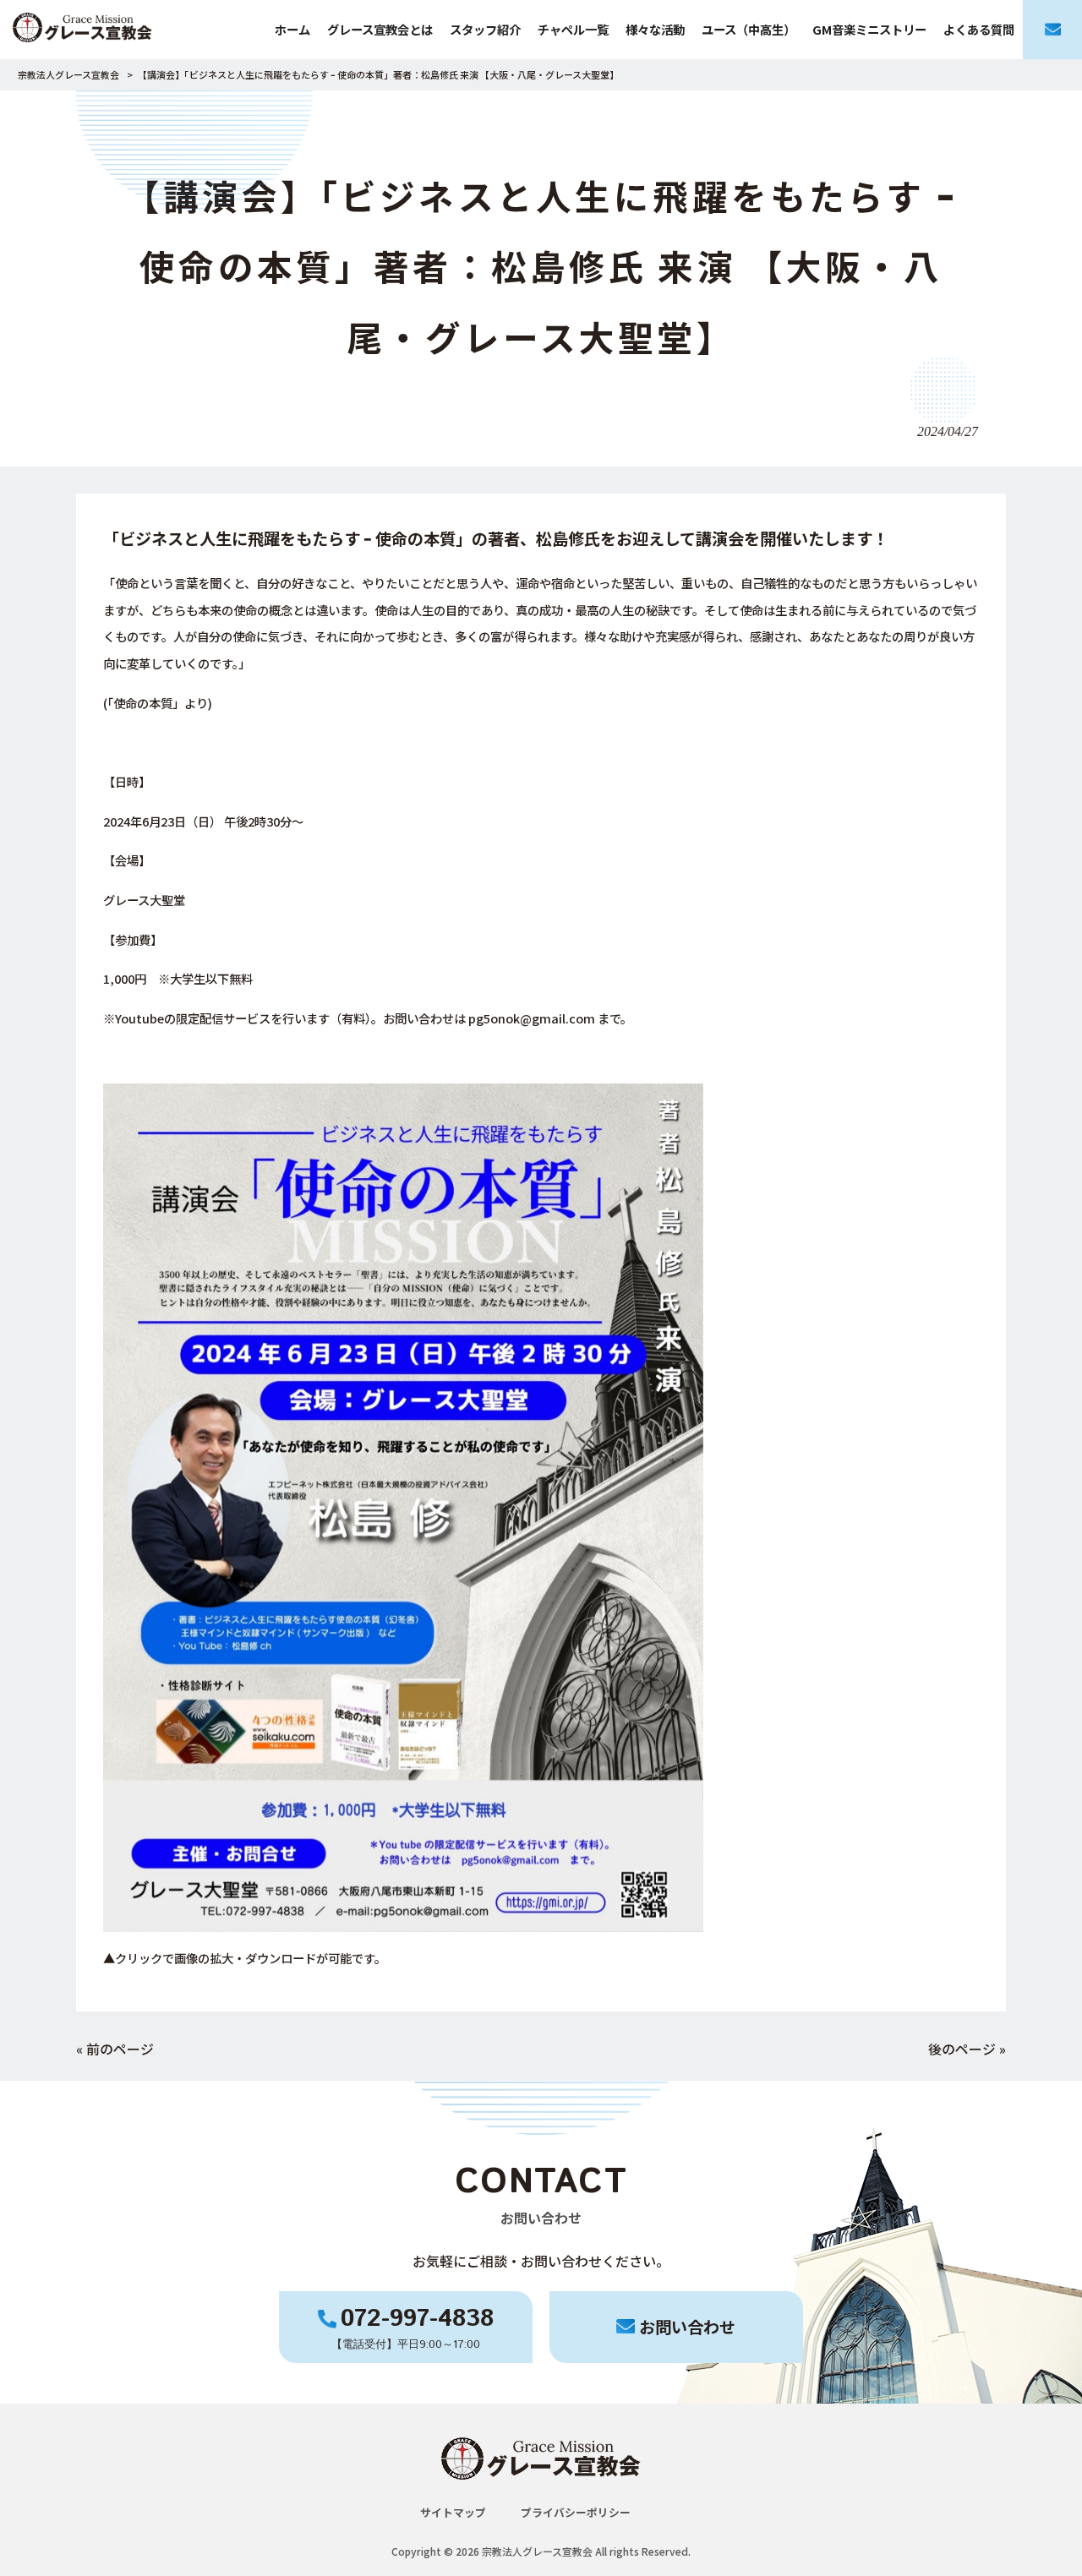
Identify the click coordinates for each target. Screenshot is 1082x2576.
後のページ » (967, 2049)
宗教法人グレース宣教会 (68, 74)
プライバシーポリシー (576, 2512)
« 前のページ (115, 2049)
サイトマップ (453, 2512)
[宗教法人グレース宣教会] (82, 30)
